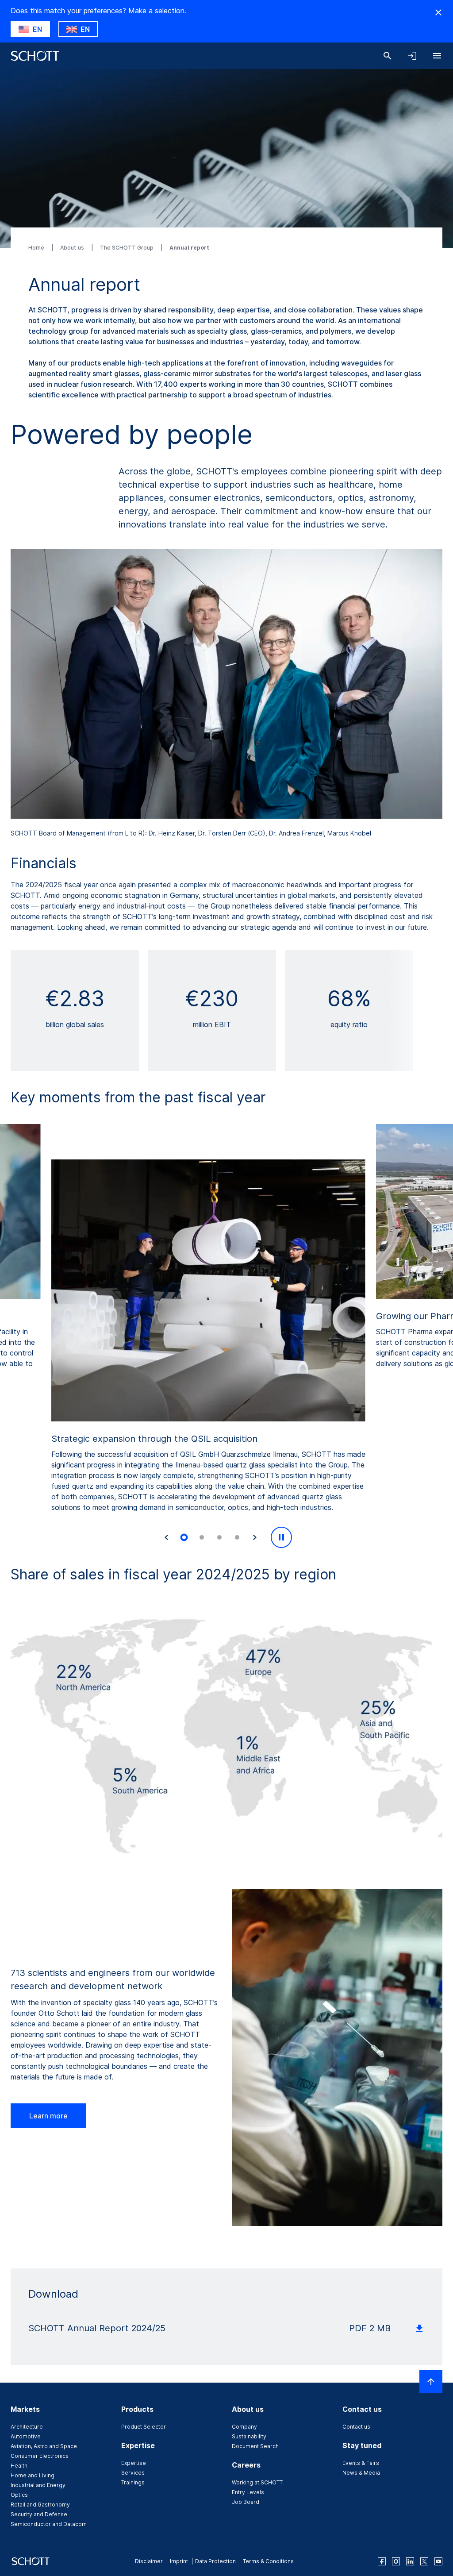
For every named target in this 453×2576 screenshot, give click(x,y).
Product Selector (144, 2427)
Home (37, 248)
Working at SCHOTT (257, 2482)
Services (133, 2473)
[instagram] (396, 2561)
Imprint (179, 2561)
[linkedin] (410, 2561)
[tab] (184, 1538)
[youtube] (438, 2561)
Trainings (133, 2482)
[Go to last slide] (166, 1537)
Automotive (26, 2436)
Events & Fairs (361, 2463)
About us (73, 248)
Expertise (134, 2463)
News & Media (361, 2473)
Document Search (255, 2446)
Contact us (356, 2427)
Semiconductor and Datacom (49, 2524)
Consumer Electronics (40, 2456)
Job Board (246, 2502)
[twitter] (424, 2561)
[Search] (388, 56)
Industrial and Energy (38, 2485)
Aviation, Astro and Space (44, 2446)
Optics (19, 2495)
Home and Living (33, 2475)
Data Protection (215, 2561)
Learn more (48, 2116)
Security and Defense (39, 2514)
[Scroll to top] (431, 2382)
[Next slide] (255, 1537)
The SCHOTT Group (127, 248)
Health (19, 2466)
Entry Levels (248, 2492)
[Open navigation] (437, 56)
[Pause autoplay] (281, 1537)
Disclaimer (149, 2561)
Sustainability (249, 2436)
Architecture (27, 2427)
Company (244, 2427)
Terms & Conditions (268, 2561)
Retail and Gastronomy (40, 2505)
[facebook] (382, 2561)
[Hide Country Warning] (438, 12)
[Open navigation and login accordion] (412, 56)
